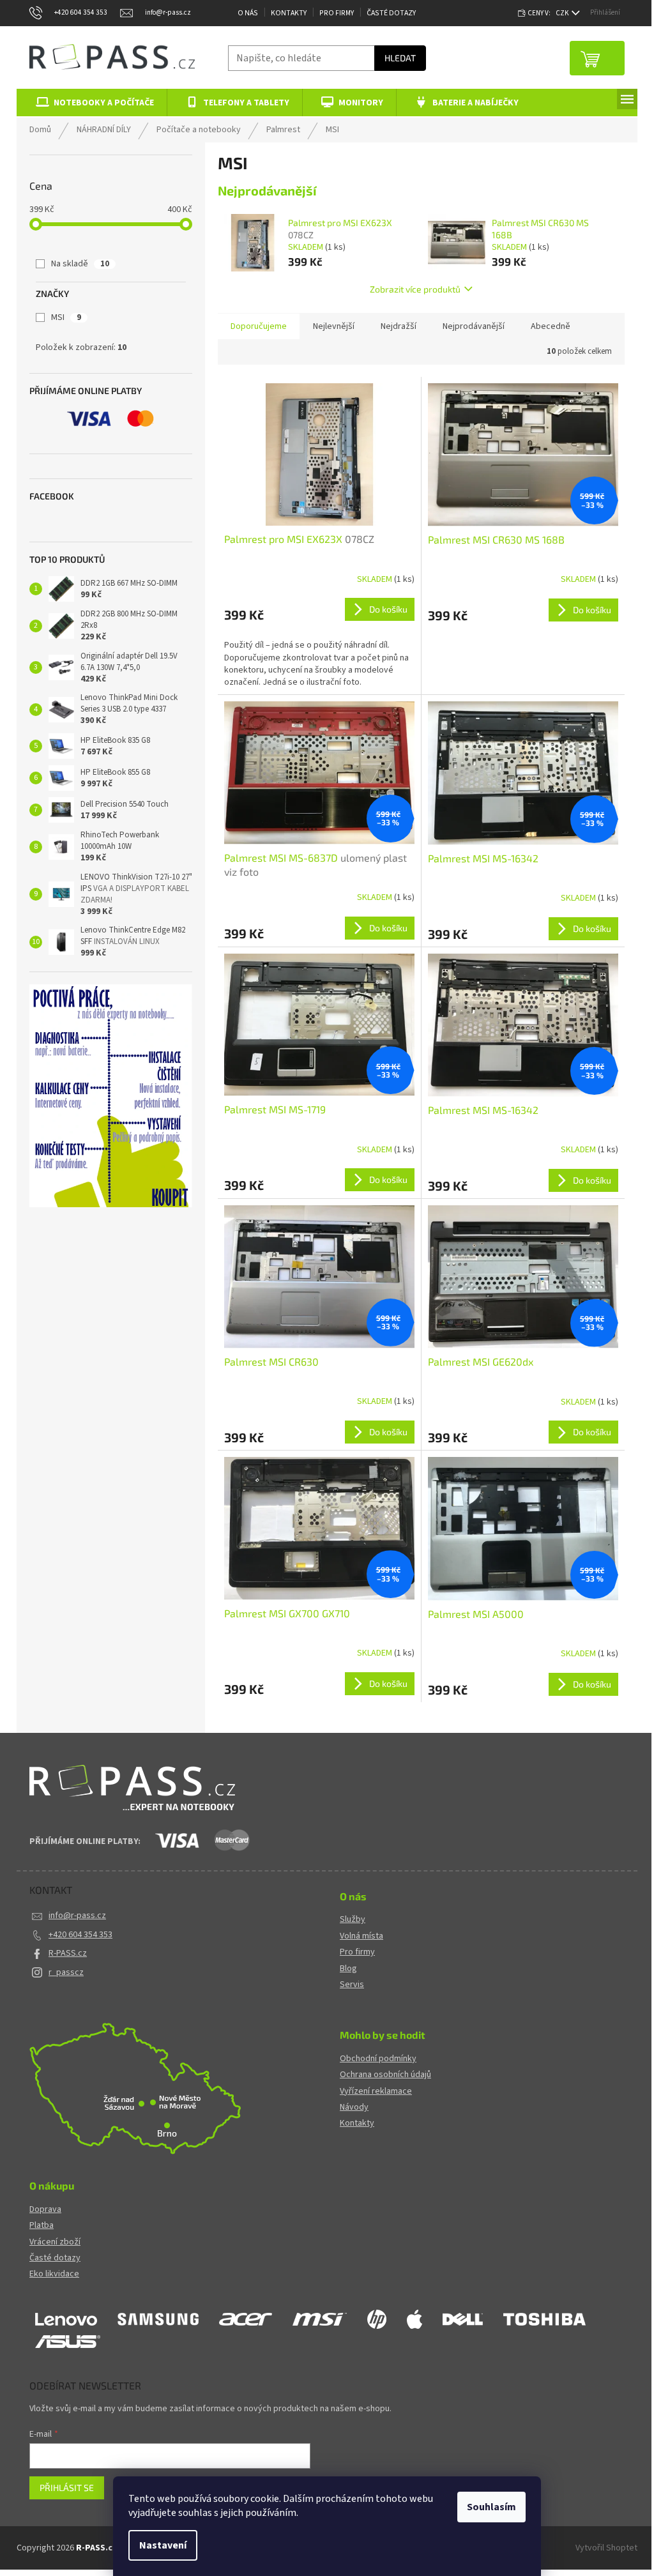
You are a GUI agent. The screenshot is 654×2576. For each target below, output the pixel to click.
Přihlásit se (67, 2488)
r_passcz (66, 1972)
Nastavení (163, 2545)
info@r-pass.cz (77, 1916)
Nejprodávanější (474, 326)
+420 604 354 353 (80, 1935)
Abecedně (551, 326)
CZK (563, 13)
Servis (352, 1985)
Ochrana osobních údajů (385, 2075)
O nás (248, 13)
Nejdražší (399, 326)
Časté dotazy (391, 13)
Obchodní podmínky (378, 2059)
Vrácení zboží (55, 2242)
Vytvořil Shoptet (606, 2548)
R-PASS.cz (68, 1953)
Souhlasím (491, 2507)
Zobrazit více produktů (415, 289)
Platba (42, 2226)
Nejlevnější (334, 326)
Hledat (400, 58)
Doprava (45, 2210)
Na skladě (80, 264)
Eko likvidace (54, 2274)
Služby (353, 1920)
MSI (66, 317)
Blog (348, 1969)
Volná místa (361, 1936)
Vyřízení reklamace (376, 2092)
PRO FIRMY (337, 13)
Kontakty (289, 13)
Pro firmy (357, 1952)
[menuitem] (92, 103)
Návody (354, 2107)
